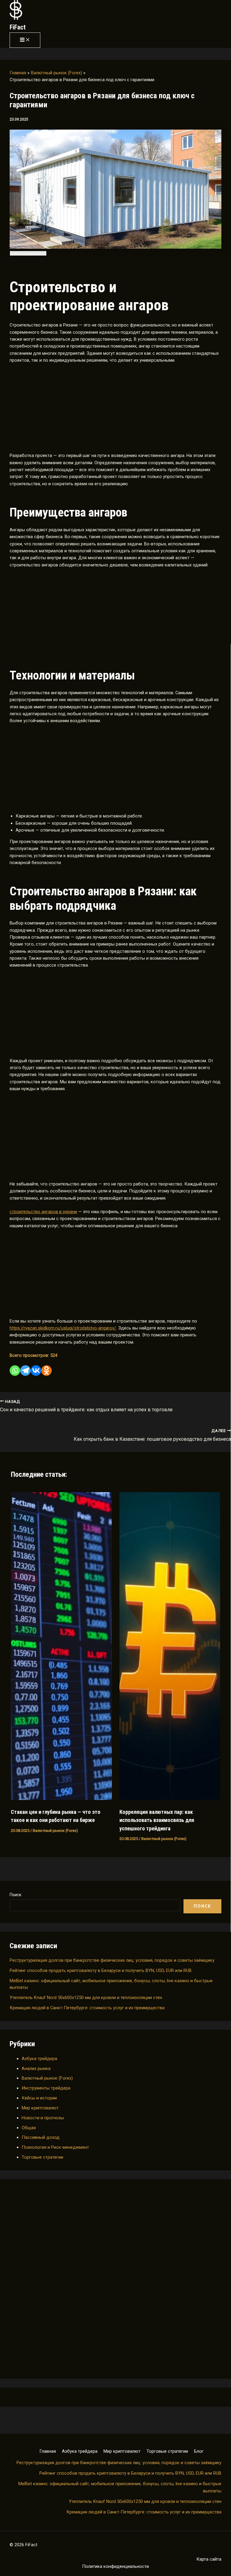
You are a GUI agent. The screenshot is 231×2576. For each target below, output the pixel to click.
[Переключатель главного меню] (25, 40)
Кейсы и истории (39, 2098)
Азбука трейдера (39, 2059)
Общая (29, 2128)
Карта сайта (209, 2559)
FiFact (18, 27)
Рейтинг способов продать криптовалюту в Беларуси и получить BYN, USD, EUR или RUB (101, 1970)
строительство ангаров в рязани (43, 1212)
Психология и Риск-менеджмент (55, 2147)
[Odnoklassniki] (46, 1371)
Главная (48, 2451)
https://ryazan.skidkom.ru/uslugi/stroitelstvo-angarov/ (63, 1328)
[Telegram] (25, 1371)
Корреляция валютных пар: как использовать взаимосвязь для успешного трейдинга (157, 1820)
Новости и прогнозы (43, 2118)
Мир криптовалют (40, 2108)
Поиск (15, 1895)
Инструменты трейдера (46, 2088)
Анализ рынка (36, 2068)
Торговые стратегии (42, 2157)
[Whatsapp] (15, 1371)
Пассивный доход (41, 2137)
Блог (199, 2451)
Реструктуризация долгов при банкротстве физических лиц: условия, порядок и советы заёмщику (112, 1960)
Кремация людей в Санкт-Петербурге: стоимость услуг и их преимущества (87, 2008)
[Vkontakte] (36, 1371)
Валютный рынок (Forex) (47, 2078)
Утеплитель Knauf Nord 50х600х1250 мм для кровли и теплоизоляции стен (86, 1998)
